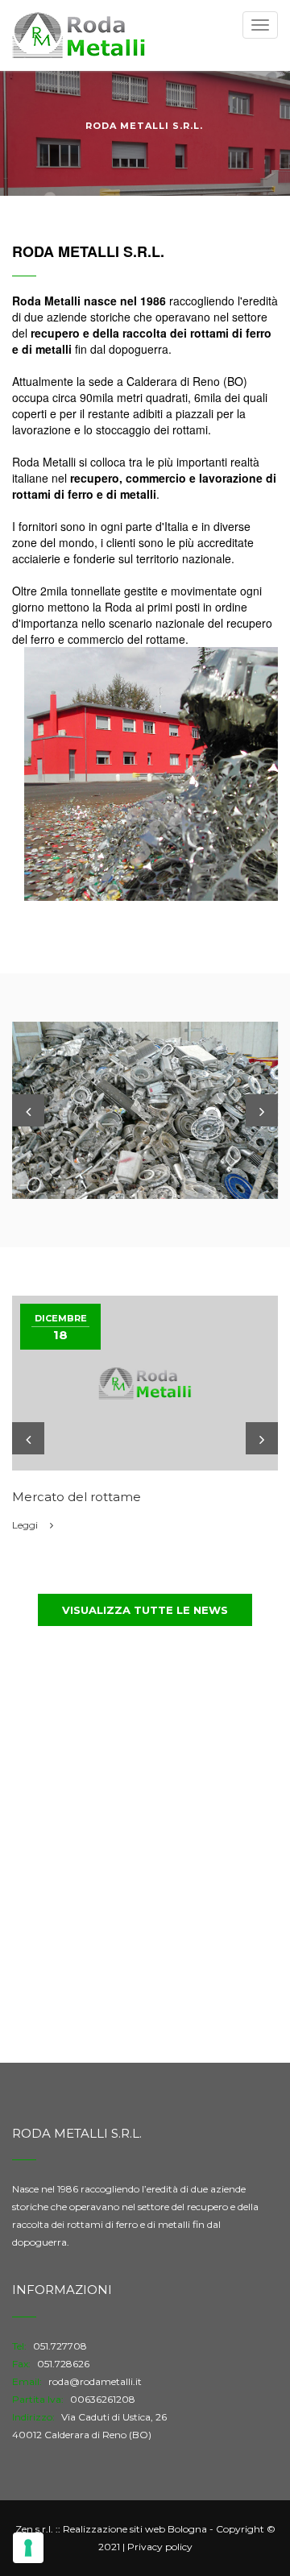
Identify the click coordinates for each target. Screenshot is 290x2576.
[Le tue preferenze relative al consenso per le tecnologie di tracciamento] (28, 2548)
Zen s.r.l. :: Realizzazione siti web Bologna (111, 2529)
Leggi (26, 1525)
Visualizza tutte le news (145, 1610)
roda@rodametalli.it (95, 2381)
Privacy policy (160, 2547)
